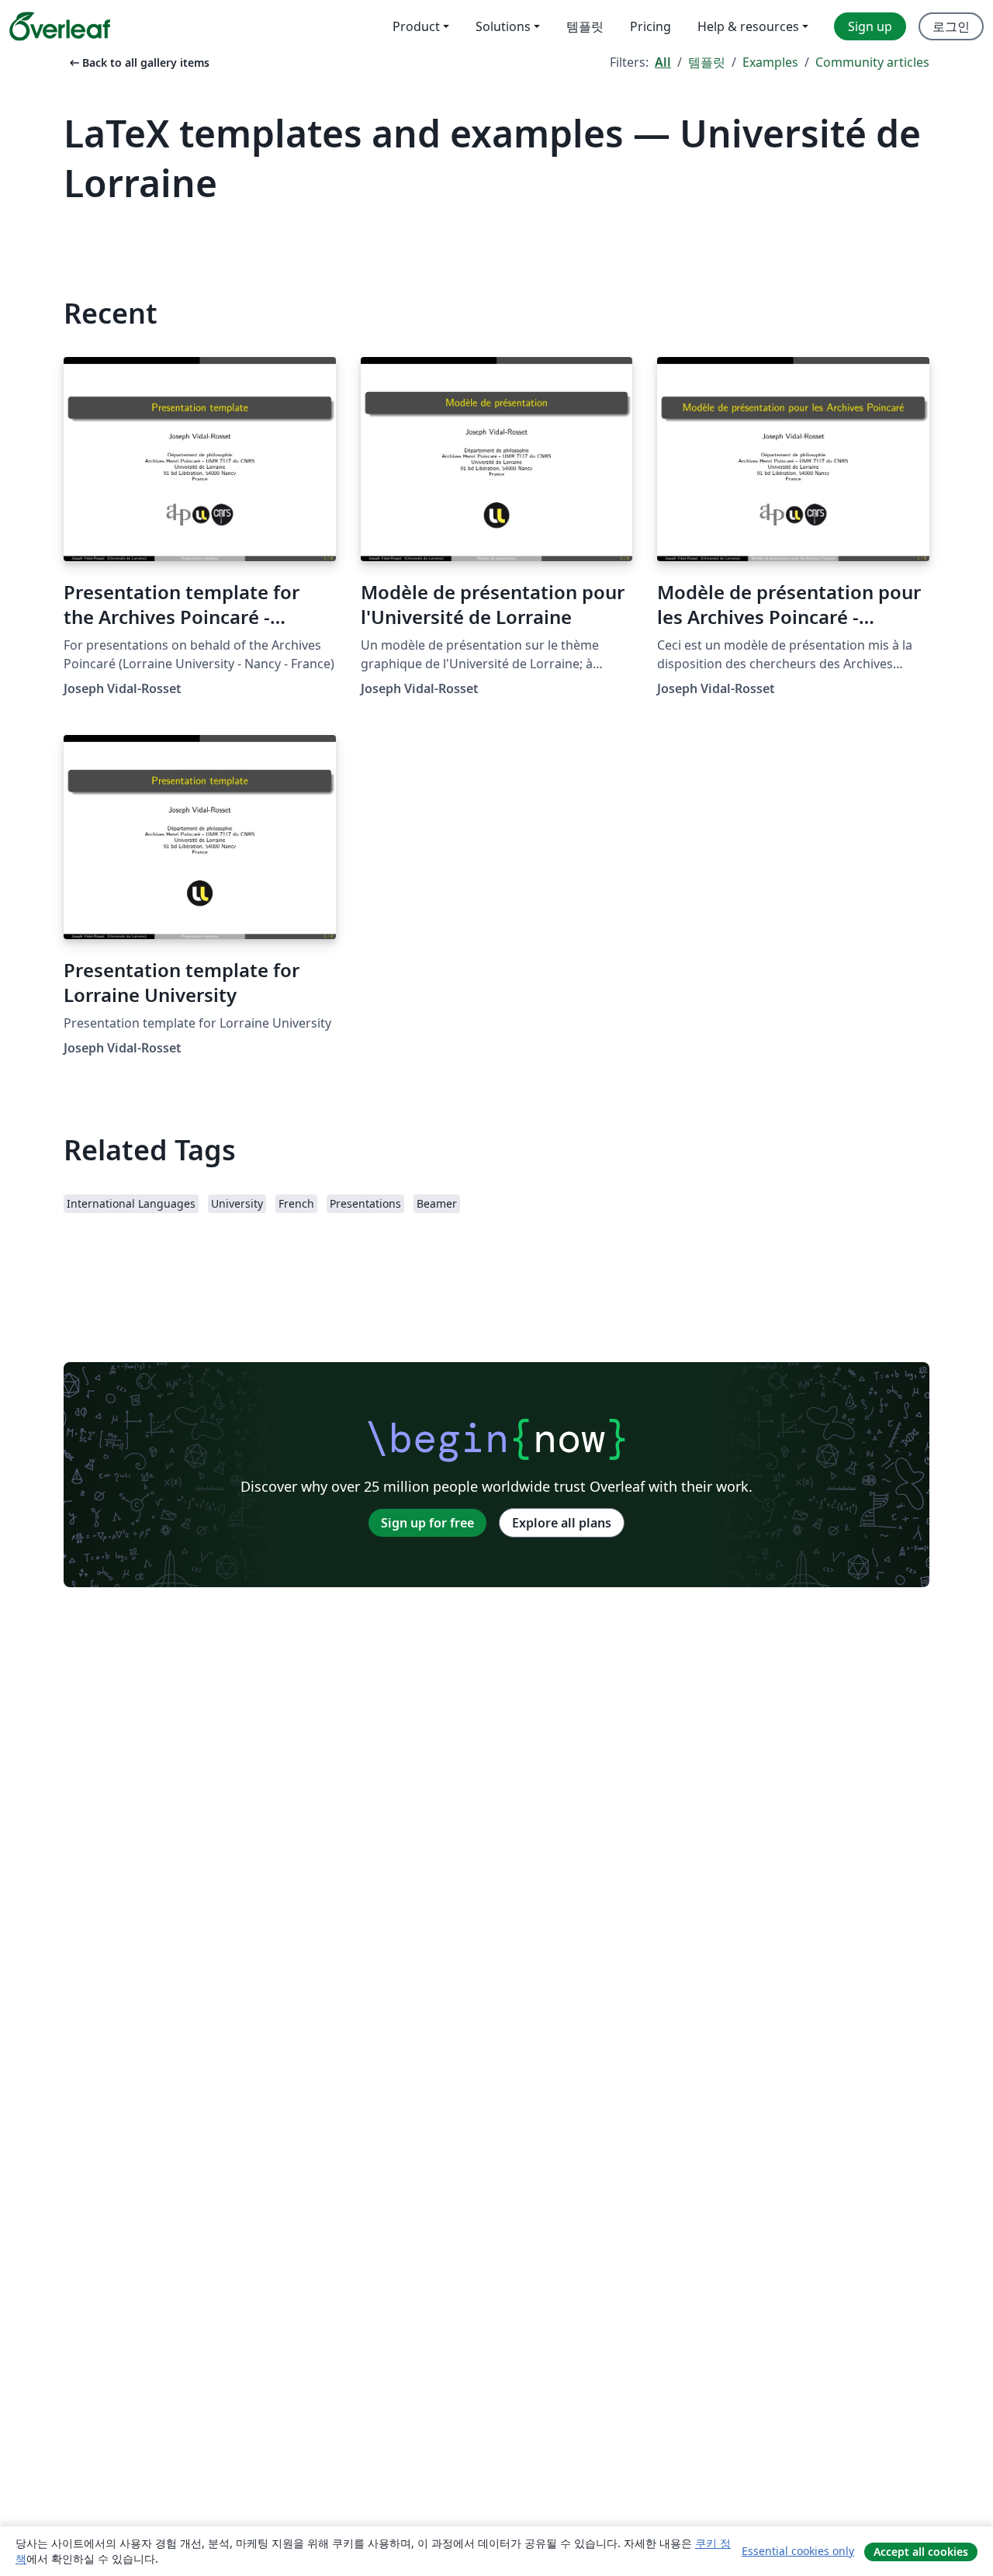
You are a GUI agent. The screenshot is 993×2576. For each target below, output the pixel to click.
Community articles (872, 62)
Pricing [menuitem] (650, 26)
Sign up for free (427, 1523)
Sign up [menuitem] (870, 26)
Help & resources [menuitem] (748, 26)
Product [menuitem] (416, 26)
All (663, 62)
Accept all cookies (921, 2552)
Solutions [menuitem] (503, 26)
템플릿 (707, 62)
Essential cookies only (798, 2551)
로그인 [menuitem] (951, 26)
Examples (770, 62)
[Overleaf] (60, 26)
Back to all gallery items (138, 62)
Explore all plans (562, 1523)
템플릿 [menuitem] (585, 26)
